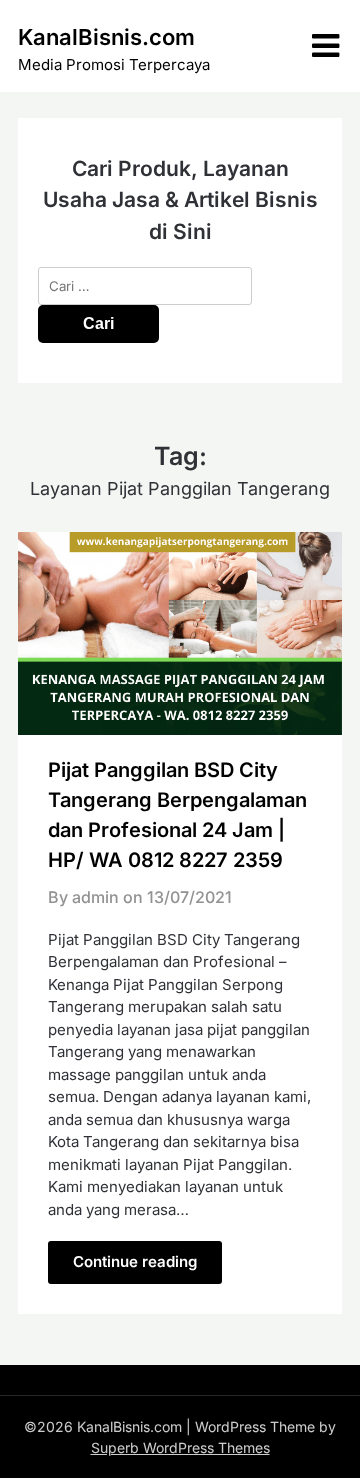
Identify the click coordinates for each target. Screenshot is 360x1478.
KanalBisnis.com (106, 37)
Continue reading (135, 1261)
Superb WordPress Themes (180, 1447)
